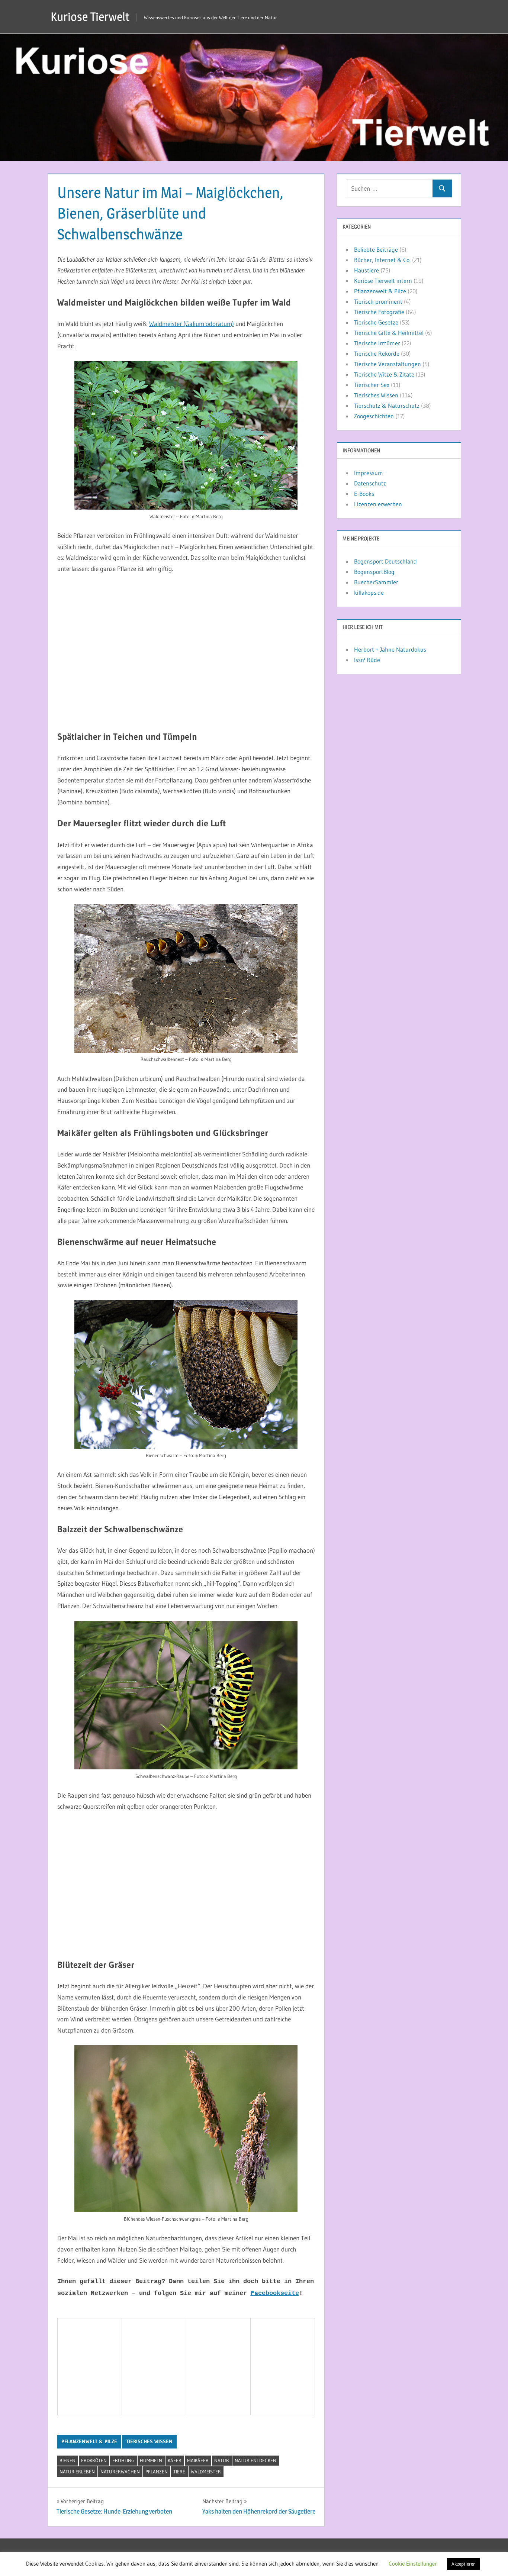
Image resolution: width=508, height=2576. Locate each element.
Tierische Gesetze (376, 322)
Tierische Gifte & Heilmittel (389, 333)
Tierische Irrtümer (377, 343)
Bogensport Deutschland (385, 561)
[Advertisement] (186, 658)
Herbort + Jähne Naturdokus (390, 649)
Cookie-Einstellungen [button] (413, 2564)
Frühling (123, 2460)
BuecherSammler (376, 582)
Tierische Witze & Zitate (384, 374)
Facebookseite (275, 2293)
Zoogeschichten (374, 416)
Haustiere (366, 270)
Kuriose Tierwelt (90, 17)
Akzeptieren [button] (464, 2564)
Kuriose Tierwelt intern (383, 281)
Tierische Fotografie (379, 312)
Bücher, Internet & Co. (382, 260)
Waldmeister (206, 2472)
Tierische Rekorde (377, 354)
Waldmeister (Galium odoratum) (192, 324)
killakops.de (369, 593)
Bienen (67, 2460)
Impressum (369, 473)
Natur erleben (77, 2472)
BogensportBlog (374, 572)
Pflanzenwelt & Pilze (89, 2441)
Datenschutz (370, 483)
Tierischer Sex (372, 385)
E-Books (364, 494)
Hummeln (151, 2460)
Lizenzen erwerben (378, 504)
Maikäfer (198, 2460)
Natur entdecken (255, 2460)
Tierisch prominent (378, 301)
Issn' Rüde (367, 660)
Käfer (175, 2460)
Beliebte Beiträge (376, 249)
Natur (222, 2460)
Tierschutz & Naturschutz (387, 406)
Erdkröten (94, 2460)
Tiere (179, 2472)
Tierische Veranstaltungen (388, 364)
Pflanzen (157, 2472)
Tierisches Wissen (149, 2441)
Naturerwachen (120, 2472)
